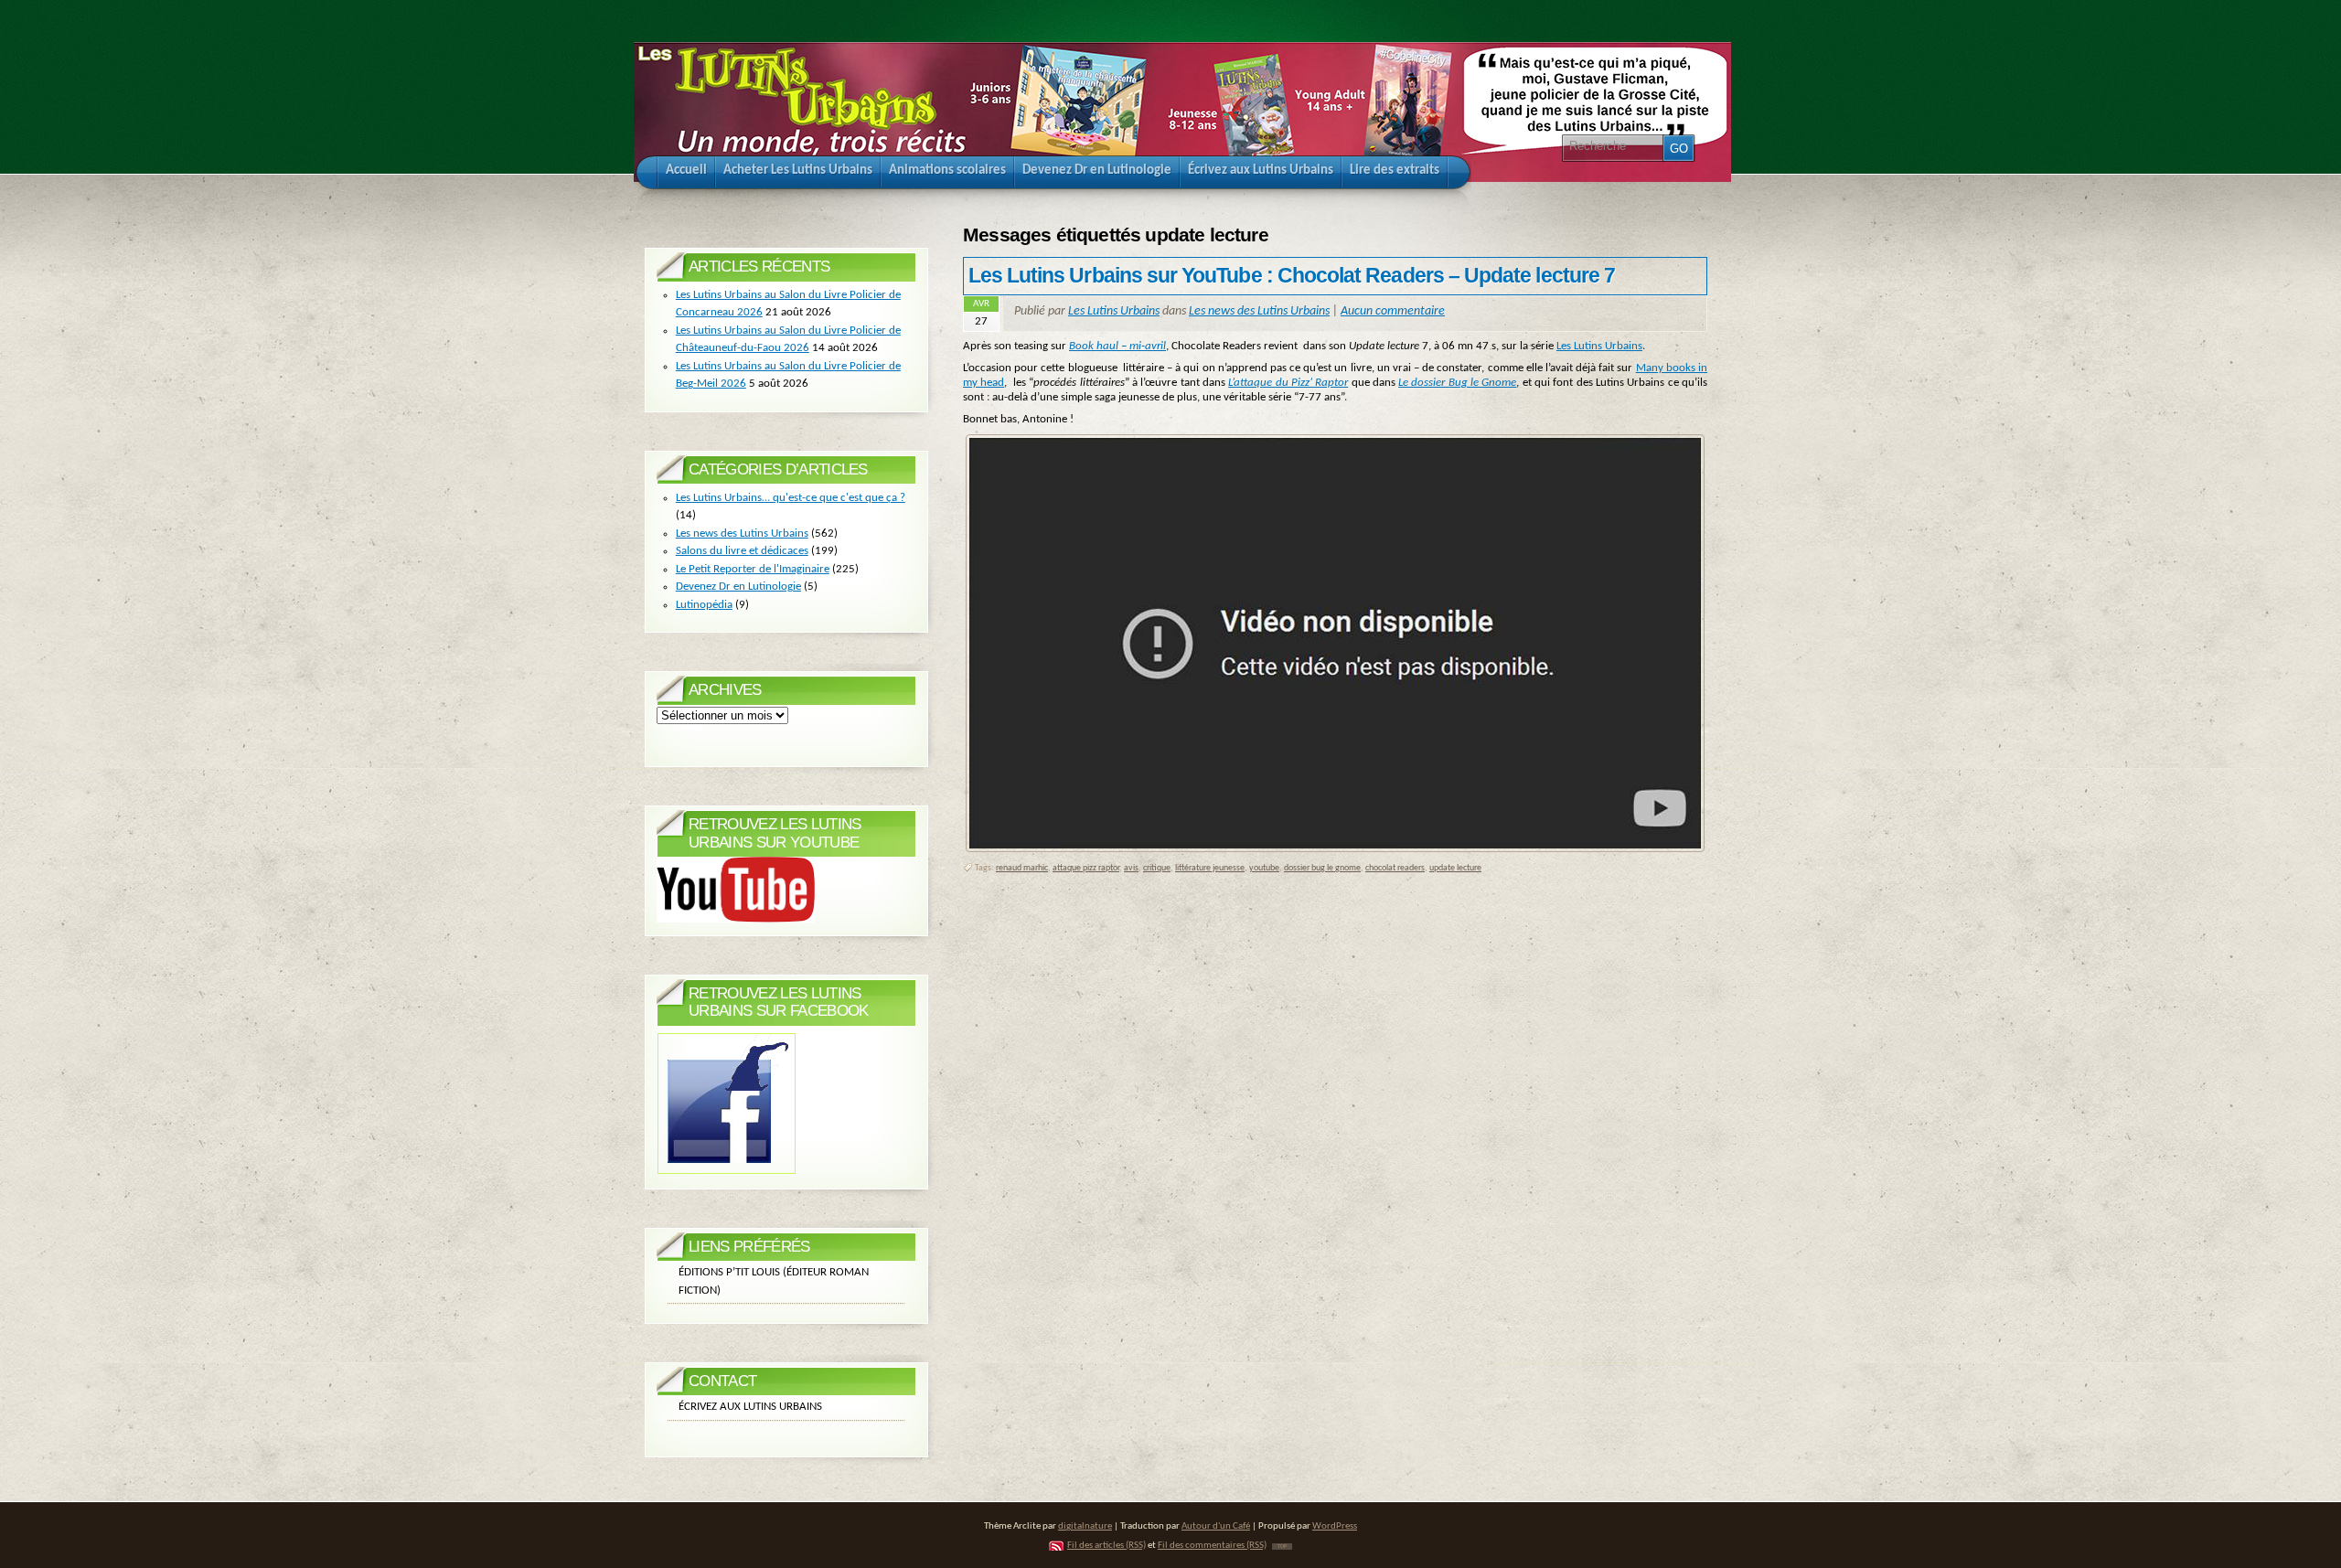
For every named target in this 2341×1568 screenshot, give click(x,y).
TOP (1282, 1547)
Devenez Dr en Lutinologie (738, 587)
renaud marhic (1022, 868)
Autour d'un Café (1216, 1526)
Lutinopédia (704, 605)
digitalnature (1085, 1526)
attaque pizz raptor (1086, 868)
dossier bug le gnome (1322, 868)
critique (1157, 868)
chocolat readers (1395, 868)
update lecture (1455, 868)
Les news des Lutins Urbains (1259, 311)
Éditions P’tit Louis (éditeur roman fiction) (774, 1281)
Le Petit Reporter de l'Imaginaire (753, 569)
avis (1131, 868)
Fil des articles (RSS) (1106, 1546)
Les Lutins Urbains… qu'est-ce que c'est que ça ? (791, 498)
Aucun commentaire (1393, 311)
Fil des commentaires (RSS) (1212, 1546)
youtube (1264, 868)
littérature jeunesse (1210, 868)
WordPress (1335, 1526)
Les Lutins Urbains (1114, 311)
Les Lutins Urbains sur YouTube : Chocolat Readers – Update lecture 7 (1292, 275)
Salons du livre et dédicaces (742, 551)
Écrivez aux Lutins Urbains (750, 1407)
